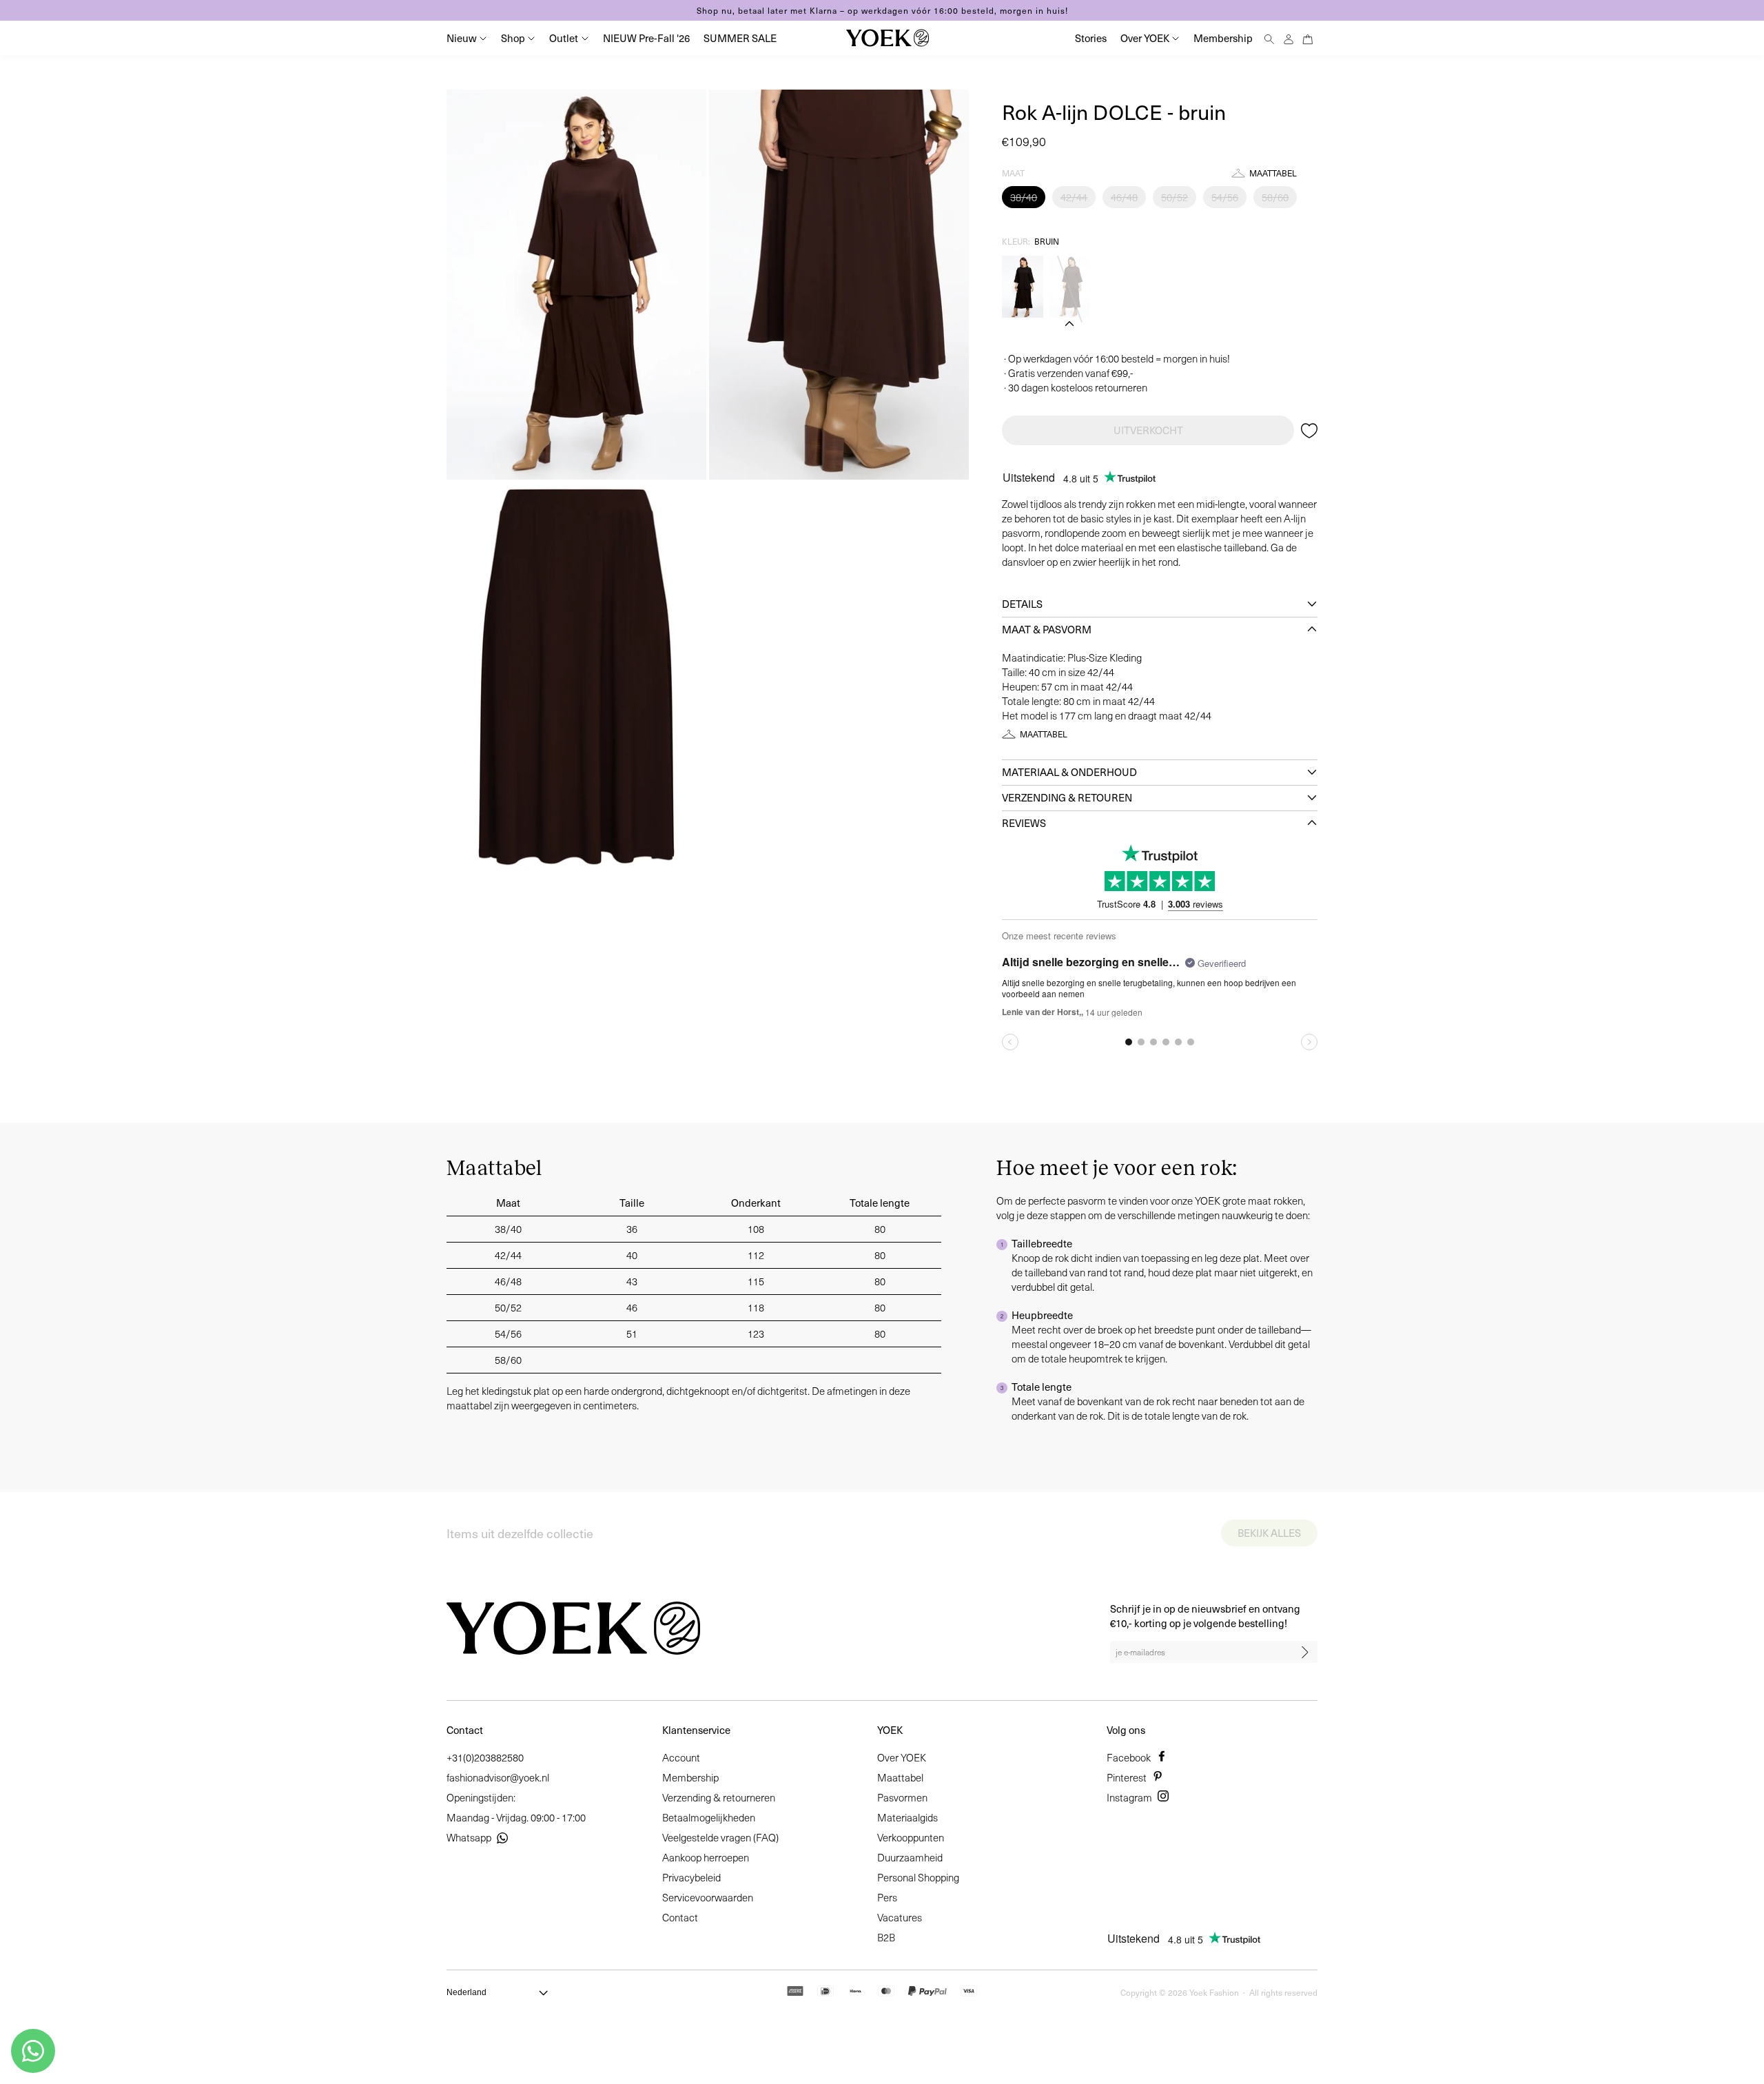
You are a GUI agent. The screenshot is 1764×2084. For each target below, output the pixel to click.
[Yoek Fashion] (888, 38)
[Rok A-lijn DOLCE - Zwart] (1023, 287)
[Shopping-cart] (1308, 38)
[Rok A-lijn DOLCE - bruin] (1069, 287)
